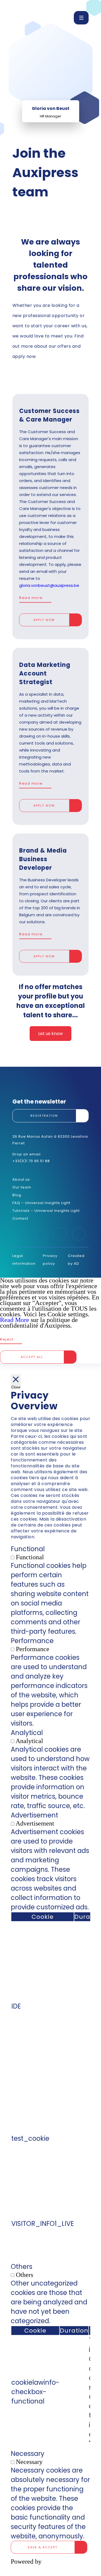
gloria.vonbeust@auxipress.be (49, 585)
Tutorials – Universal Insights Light (46, 1211)
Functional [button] (28, 1549)
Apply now (44, 620)
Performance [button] (32, 1641)
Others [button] (22, 2267)
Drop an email (27, 1154)
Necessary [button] (28, 2454)
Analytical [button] (27, 1733)
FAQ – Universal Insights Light (41, 1203)
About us (21, 1179)
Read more (31, 598)
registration (44, 1116)
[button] (81, 18)
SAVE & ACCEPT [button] (43, 2547)
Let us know (50, 1034)
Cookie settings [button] (68, 1314)
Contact (20, 1218)
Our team (22, 1187)
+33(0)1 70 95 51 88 (31, 1161)
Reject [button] (7, 1339)
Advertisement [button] (34, 1815)
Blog (17, 1195)
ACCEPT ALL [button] (32, 1357)
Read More (15, 1320)
